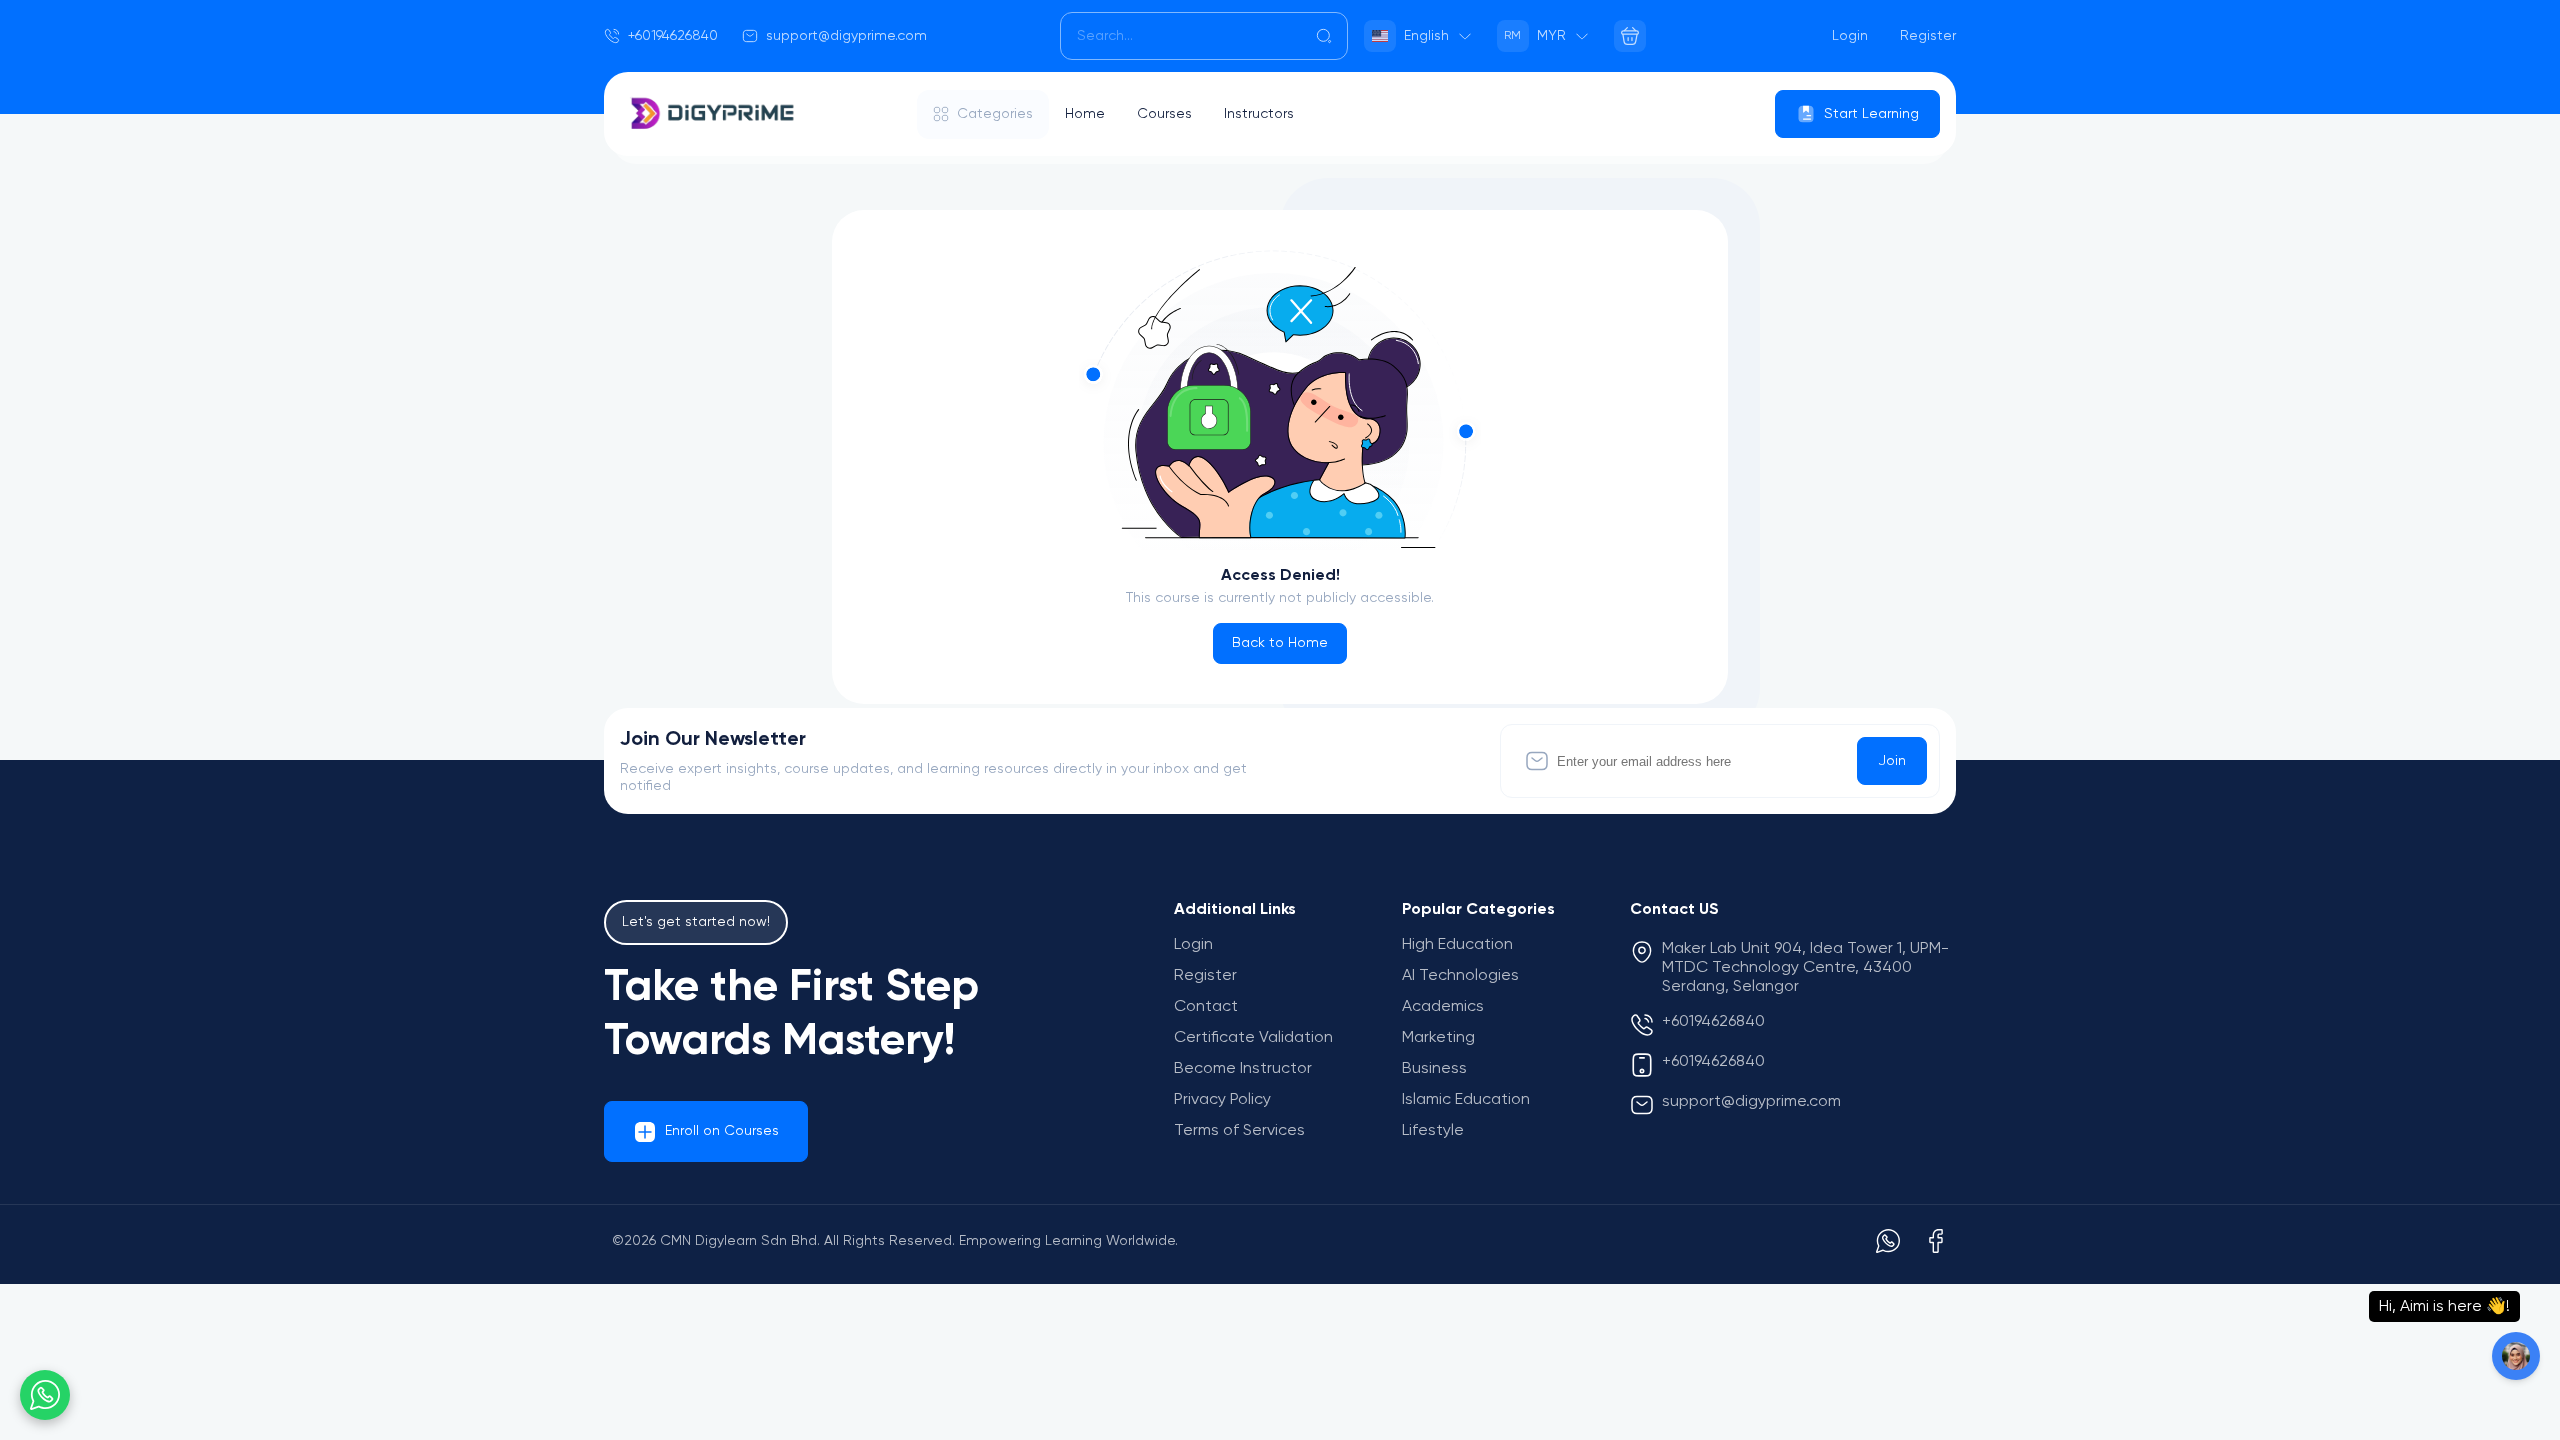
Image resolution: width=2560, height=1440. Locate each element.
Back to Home (1280, 643)
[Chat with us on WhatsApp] (45, 1395)
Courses (1164, 114)
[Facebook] (1936, 1241)
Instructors (1259, 114)
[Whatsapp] (1888, 1241)
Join (1892, 761)
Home (1085, 114)
